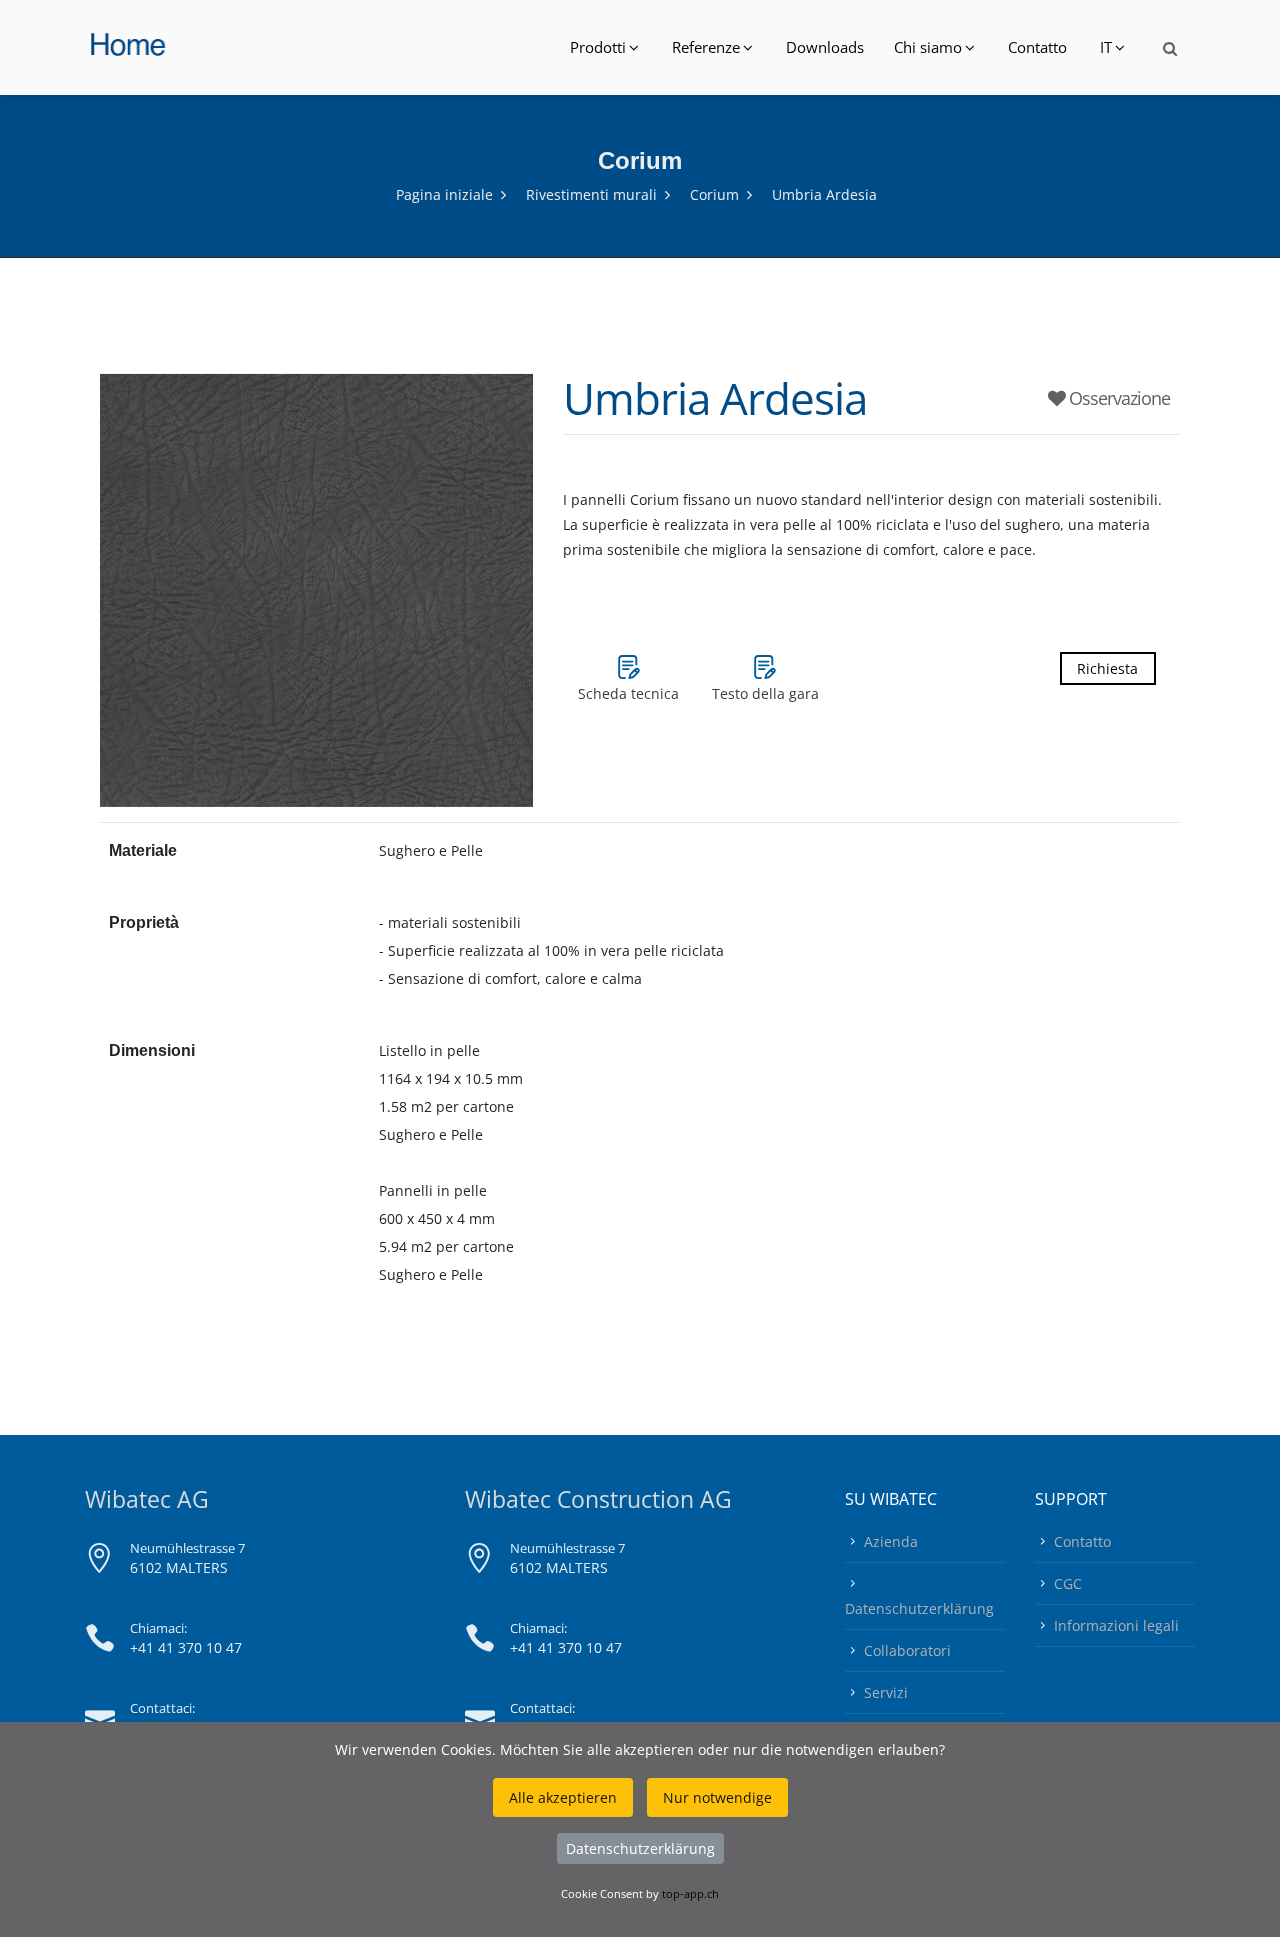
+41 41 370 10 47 (186, 1647)
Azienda (891, 1541)
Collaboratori (907, 1650)
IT (1106, 47)
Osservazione (1117, 398)
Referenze (706, 47)
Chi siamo (928, 47)
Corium (714, 194)
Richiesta (1107, 668)
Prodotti (598, 47)
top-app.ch (690, 1893)
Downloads (825, 47)
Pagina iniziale (444, 194)
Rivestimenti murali (591, 194)
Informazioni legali (1116, 1625)
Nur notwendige (717, 1797)
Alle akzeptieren (563, 1797)
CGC (1068, 1583)
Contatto (1037, 47)
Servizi (886, 1692)
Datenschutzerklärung (919, 1608)
